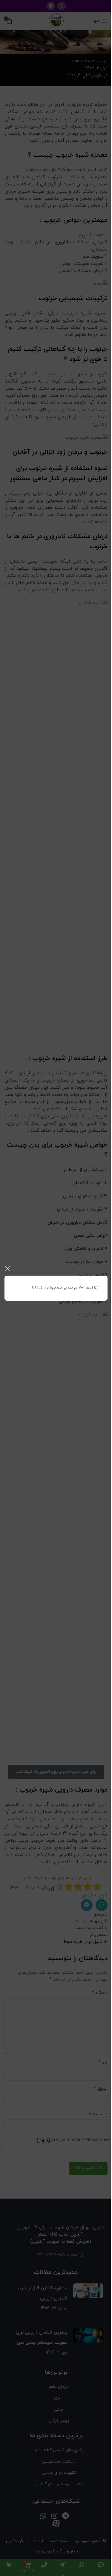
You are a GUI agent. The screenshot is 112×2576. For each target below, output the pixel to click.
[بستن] (7, 1268)
